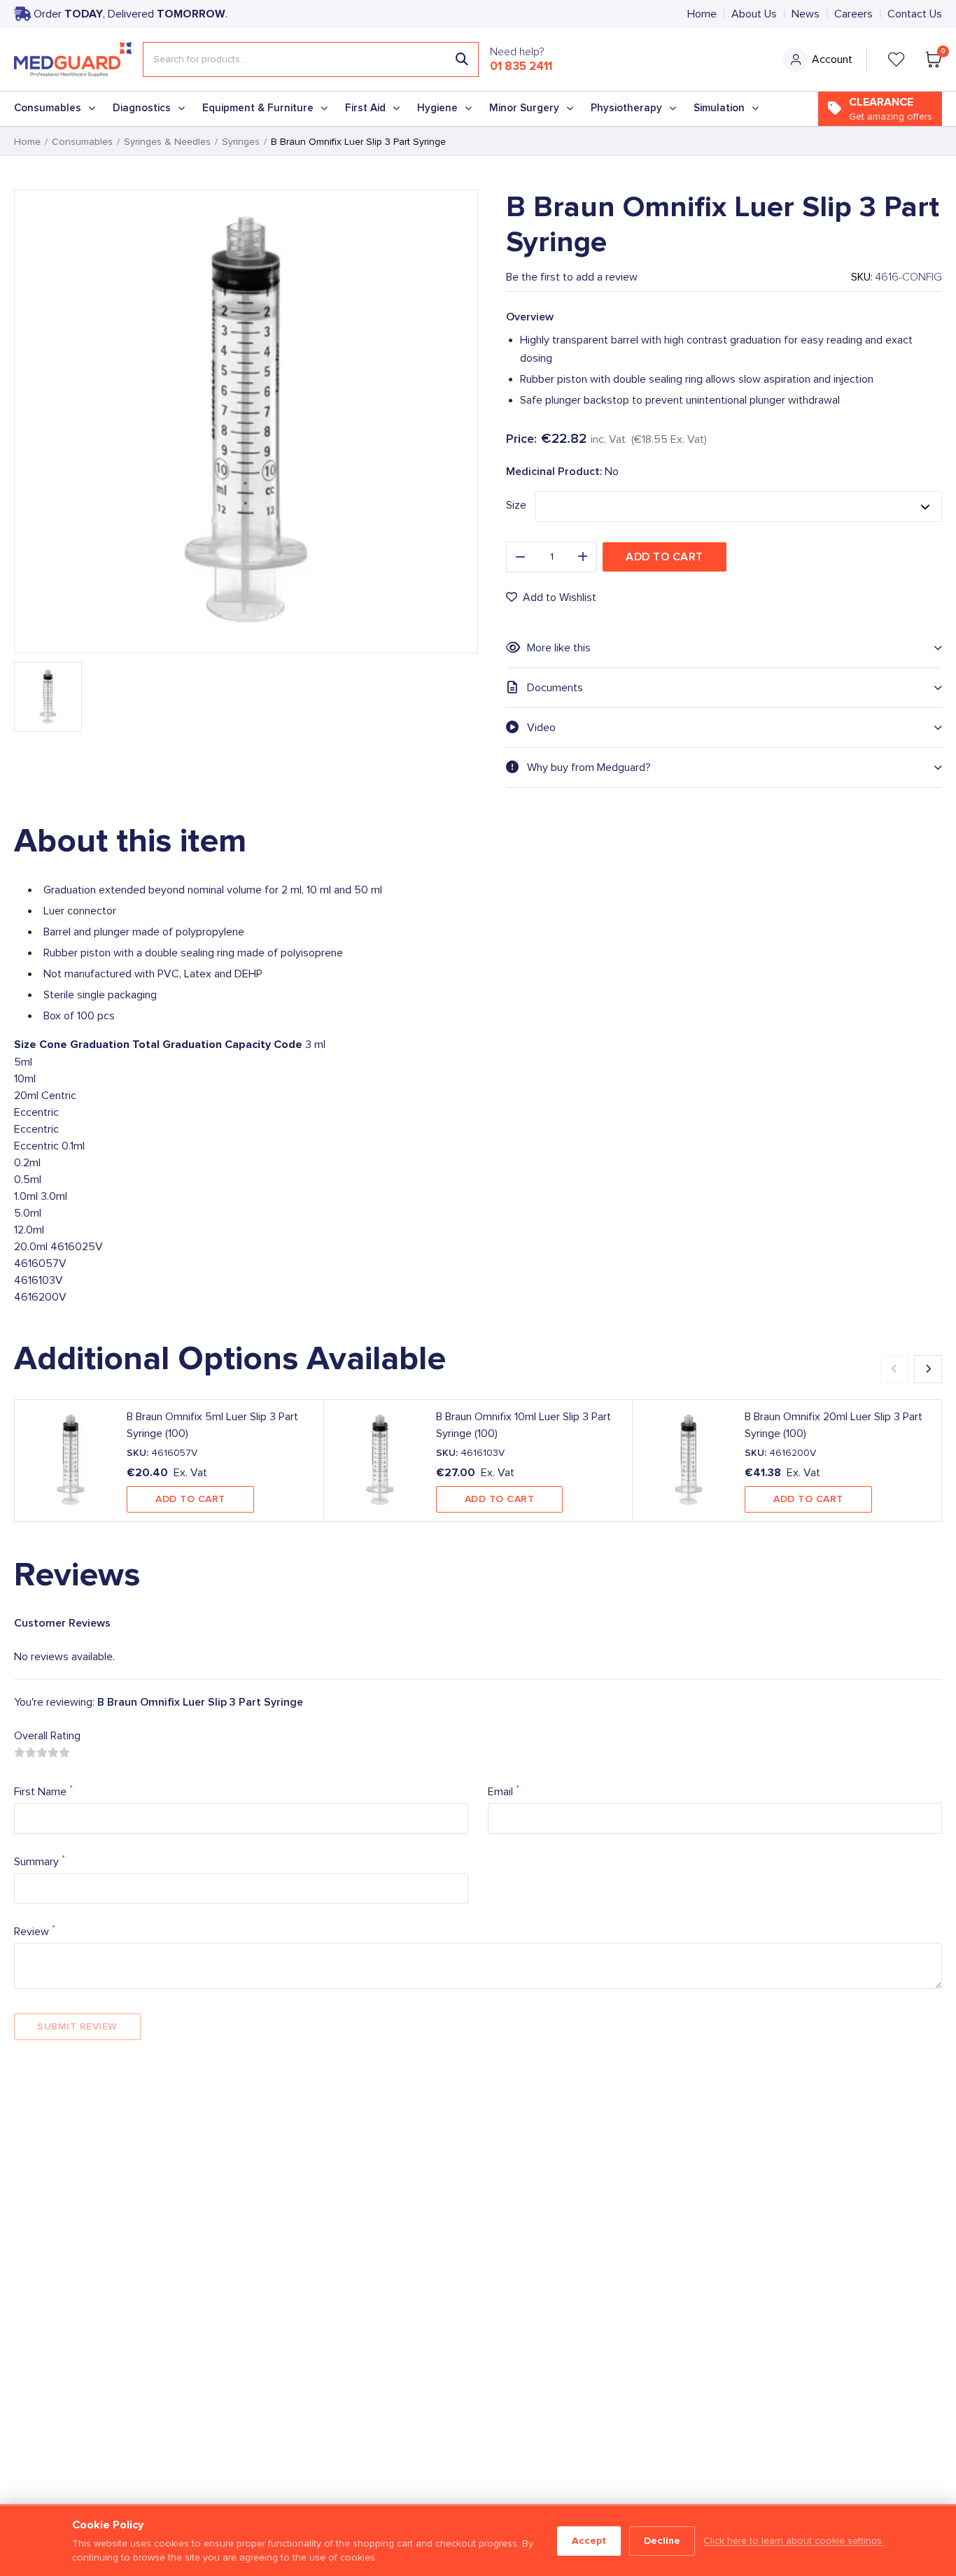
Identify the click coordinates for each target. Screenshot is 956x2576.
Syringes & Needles (167, 142)
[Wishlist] (897, 59)
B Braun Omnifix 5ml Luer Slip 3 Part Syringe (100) (212, 1425)
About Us (754, 14)
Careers (853, 14)
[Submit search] (462, 59)
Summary (40, 1861)
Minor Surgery (524, 108)
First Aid (365, 108)
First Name (43, 1791)
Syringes (241, 142)
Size (516, 505)
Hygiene (437, 108)
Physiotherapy (626, 108)
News (806, 14)
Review (35, 1931)
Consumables (48, 108)
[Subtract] (520, 557)
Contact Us (915, 14)
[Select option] (738, 507)
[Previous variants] (894, 1369)
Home (702, 14)
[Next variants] (928, 1369)
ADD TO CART (190, 1499)
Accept (589, 2541)
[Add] (583, 557)
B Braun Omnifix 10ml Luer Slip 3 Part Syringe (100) (523, 1425)
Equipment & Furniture (258, 108)
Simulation (719, 108)
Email (504, 1791)
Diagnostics (142, 108)
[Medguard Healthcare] (73, 59)
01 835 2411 (521, 66)
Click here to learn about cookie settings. (794, 2541)
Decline (662, 2541)
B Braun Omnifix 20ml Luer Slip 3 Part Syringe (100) (834, 1425)
